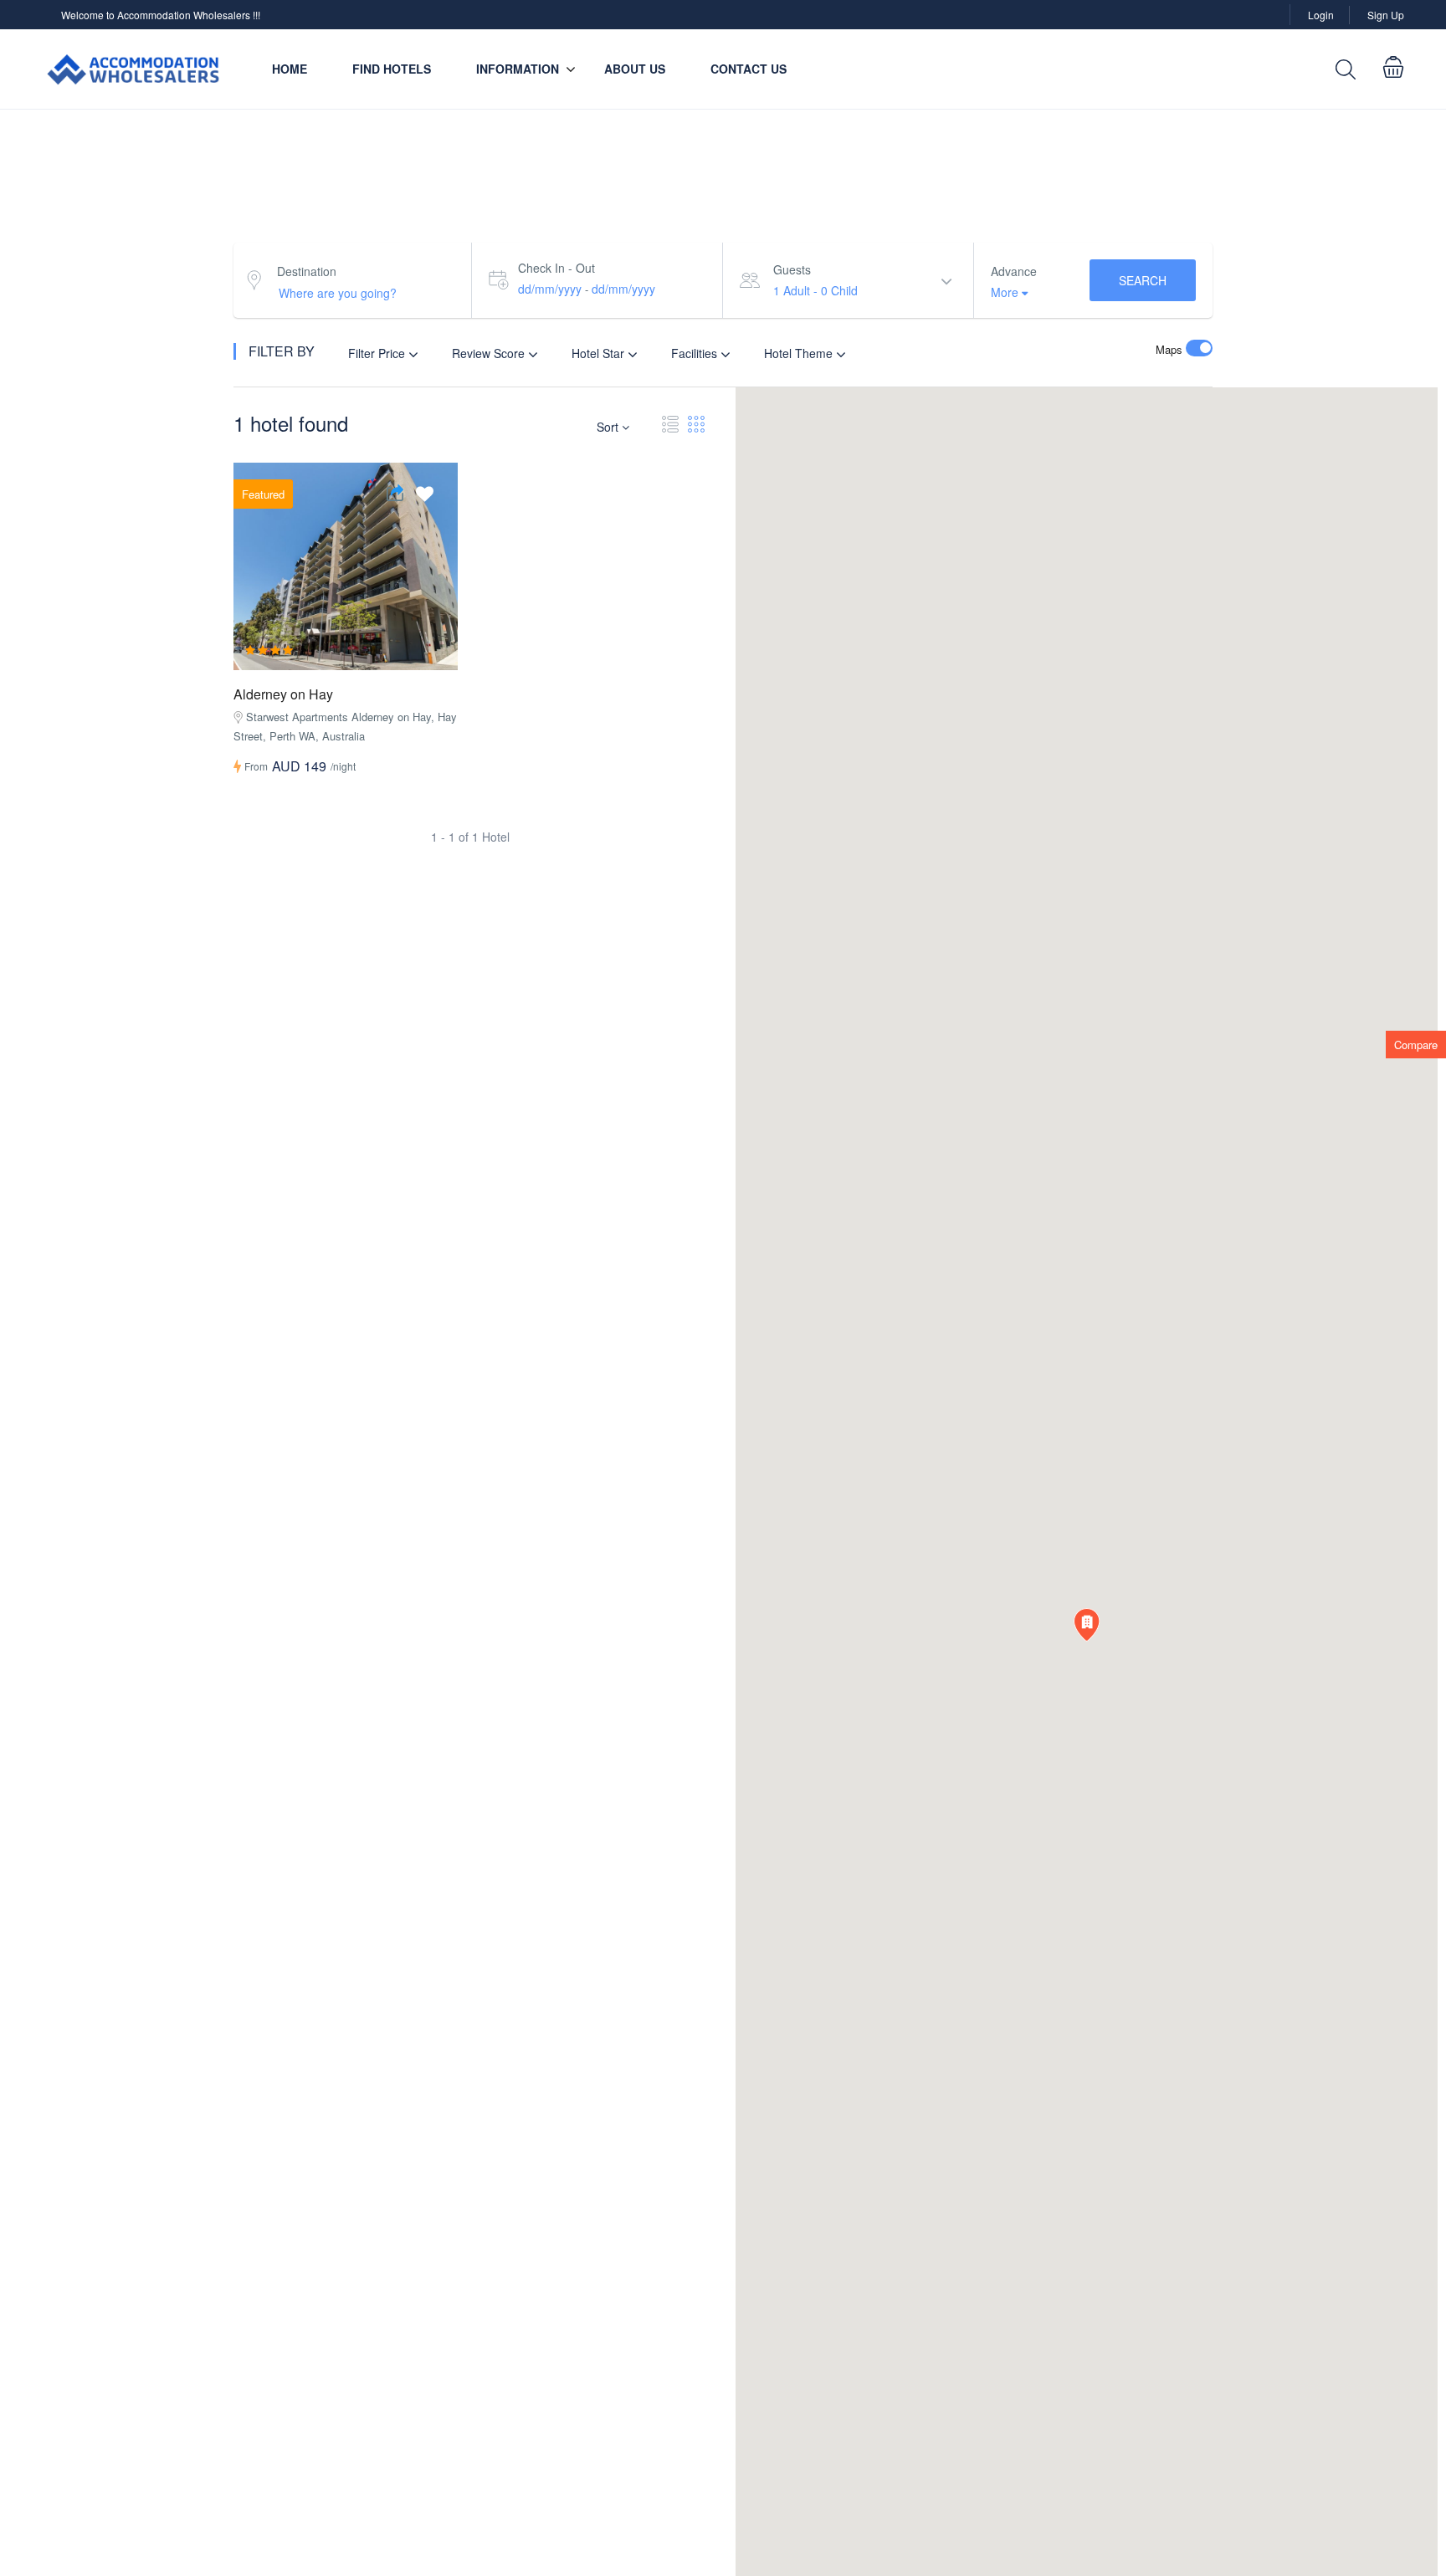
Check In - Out (556, 268)
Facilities (696, 353)
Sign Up (1386, 15)
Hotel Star (600, 353)
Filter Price (378, 353)
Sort (609, 427)
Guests (792, 269)
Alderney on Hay (283, 694)
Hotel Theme (800, 353)
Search (1143, 280)
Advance (1014, 271)
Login (1321, 15)
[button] (1087, 1625)
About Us (635, 69)
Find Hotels (392, 69)
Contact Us (749, 69)
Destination (307, 271)
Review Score (490, 353)
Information (518, 69)
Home (290, 69)
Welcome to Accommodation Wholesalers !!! (161, 15)
